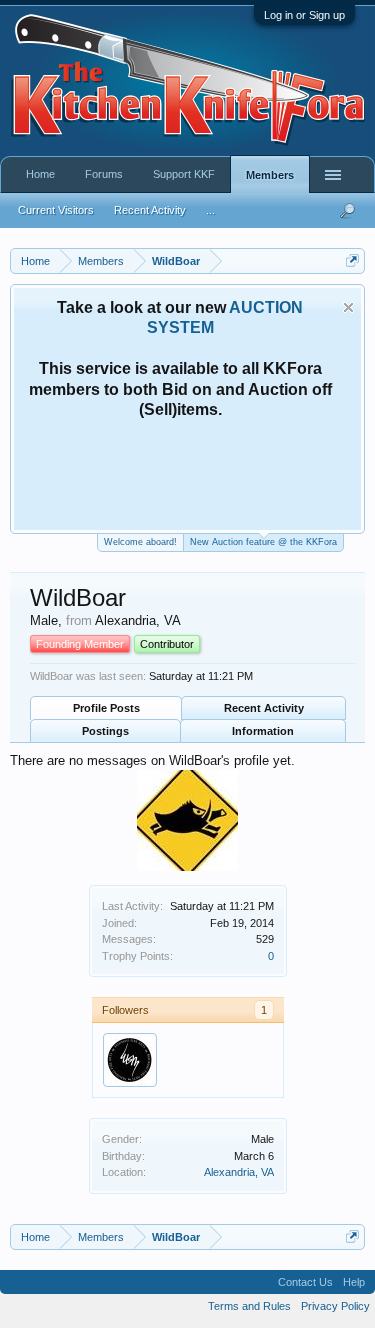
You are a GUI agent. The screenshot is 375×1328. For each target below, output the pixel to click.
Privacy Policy (335, 1306)
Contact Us (305, 1282)
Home (40, 174)
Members (270, 175)
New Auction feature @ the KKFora (263, 542)
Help (354, 1282)
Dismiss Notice (348, 307)
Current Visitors (56, 210)
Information (263, 731)
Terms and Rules (249, 1306)
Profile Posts (106, 708)
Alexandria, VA (239, 1172)
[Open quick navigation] (352, 260)
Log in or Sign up (304, 15)
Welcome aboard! (140, 542)
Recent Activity (264, 708)
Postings (105, 731)
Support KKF (184, 174)
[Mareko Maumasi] (130, 1060)
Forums (104, 174)
